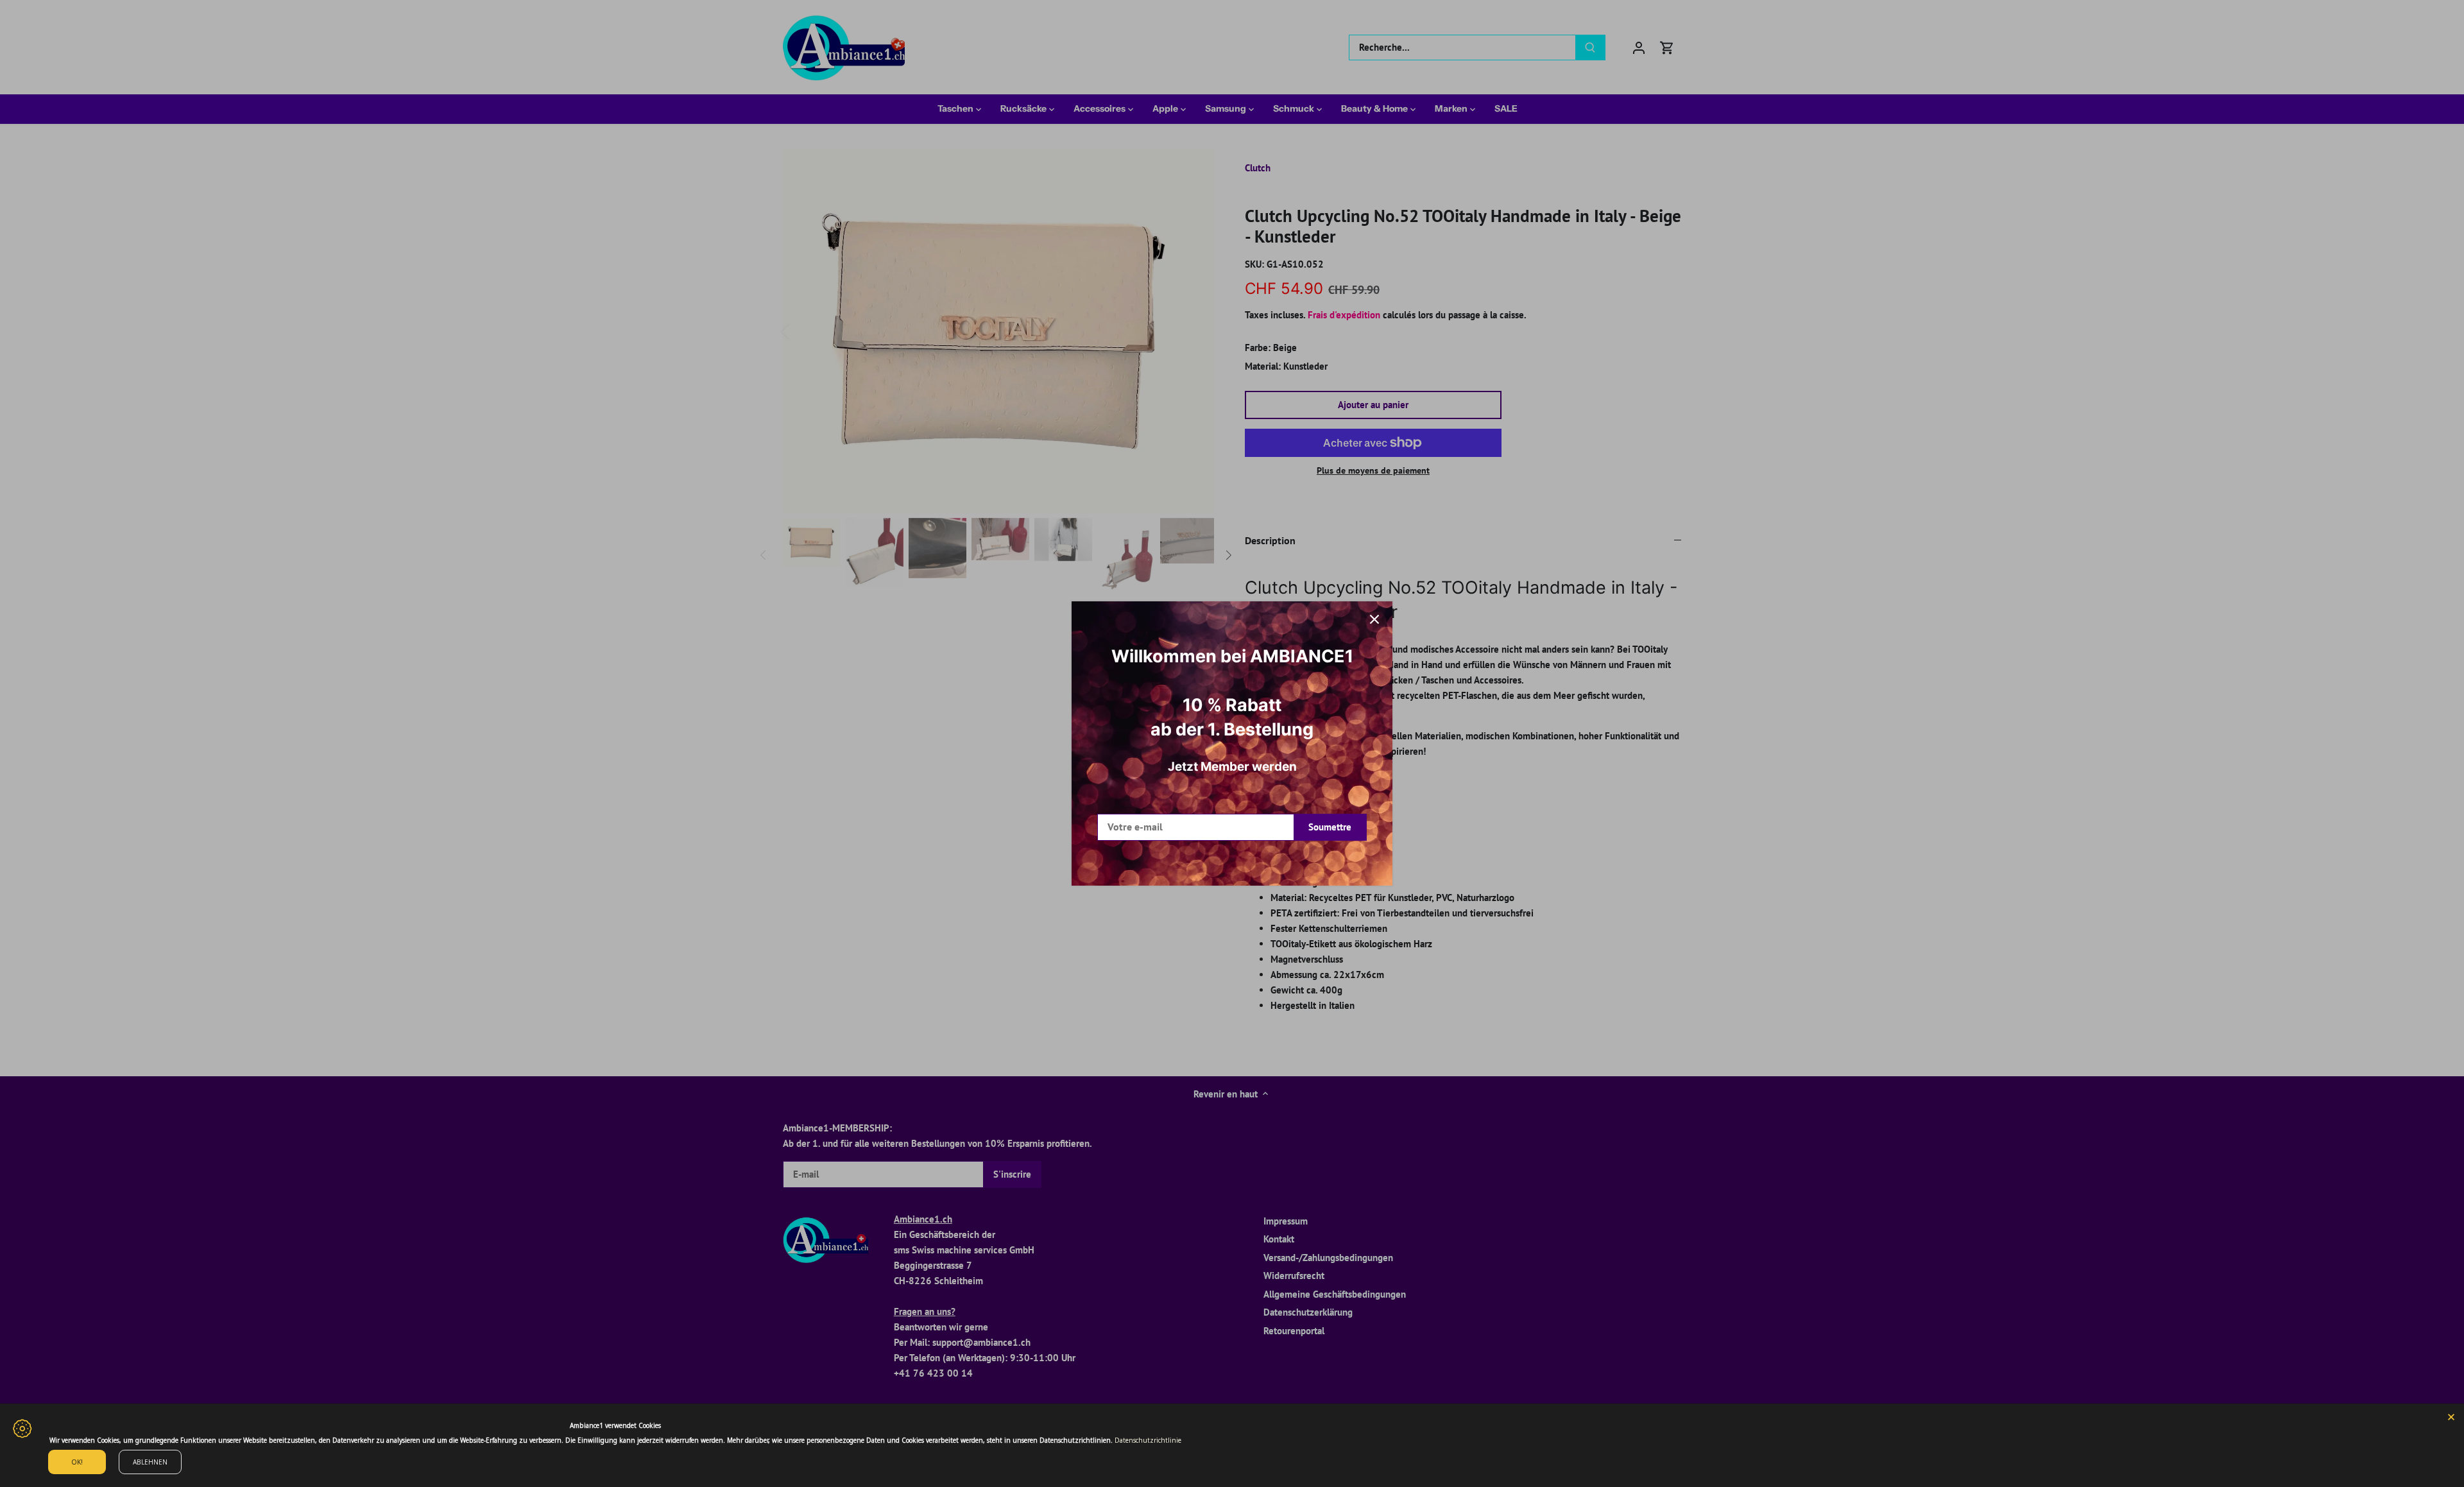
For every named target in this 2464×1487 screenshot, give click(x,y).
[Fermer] (1374, 619)
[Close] (2451, 1416)
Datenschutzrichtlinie (1148, 1440)
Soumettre (1330, 827)
